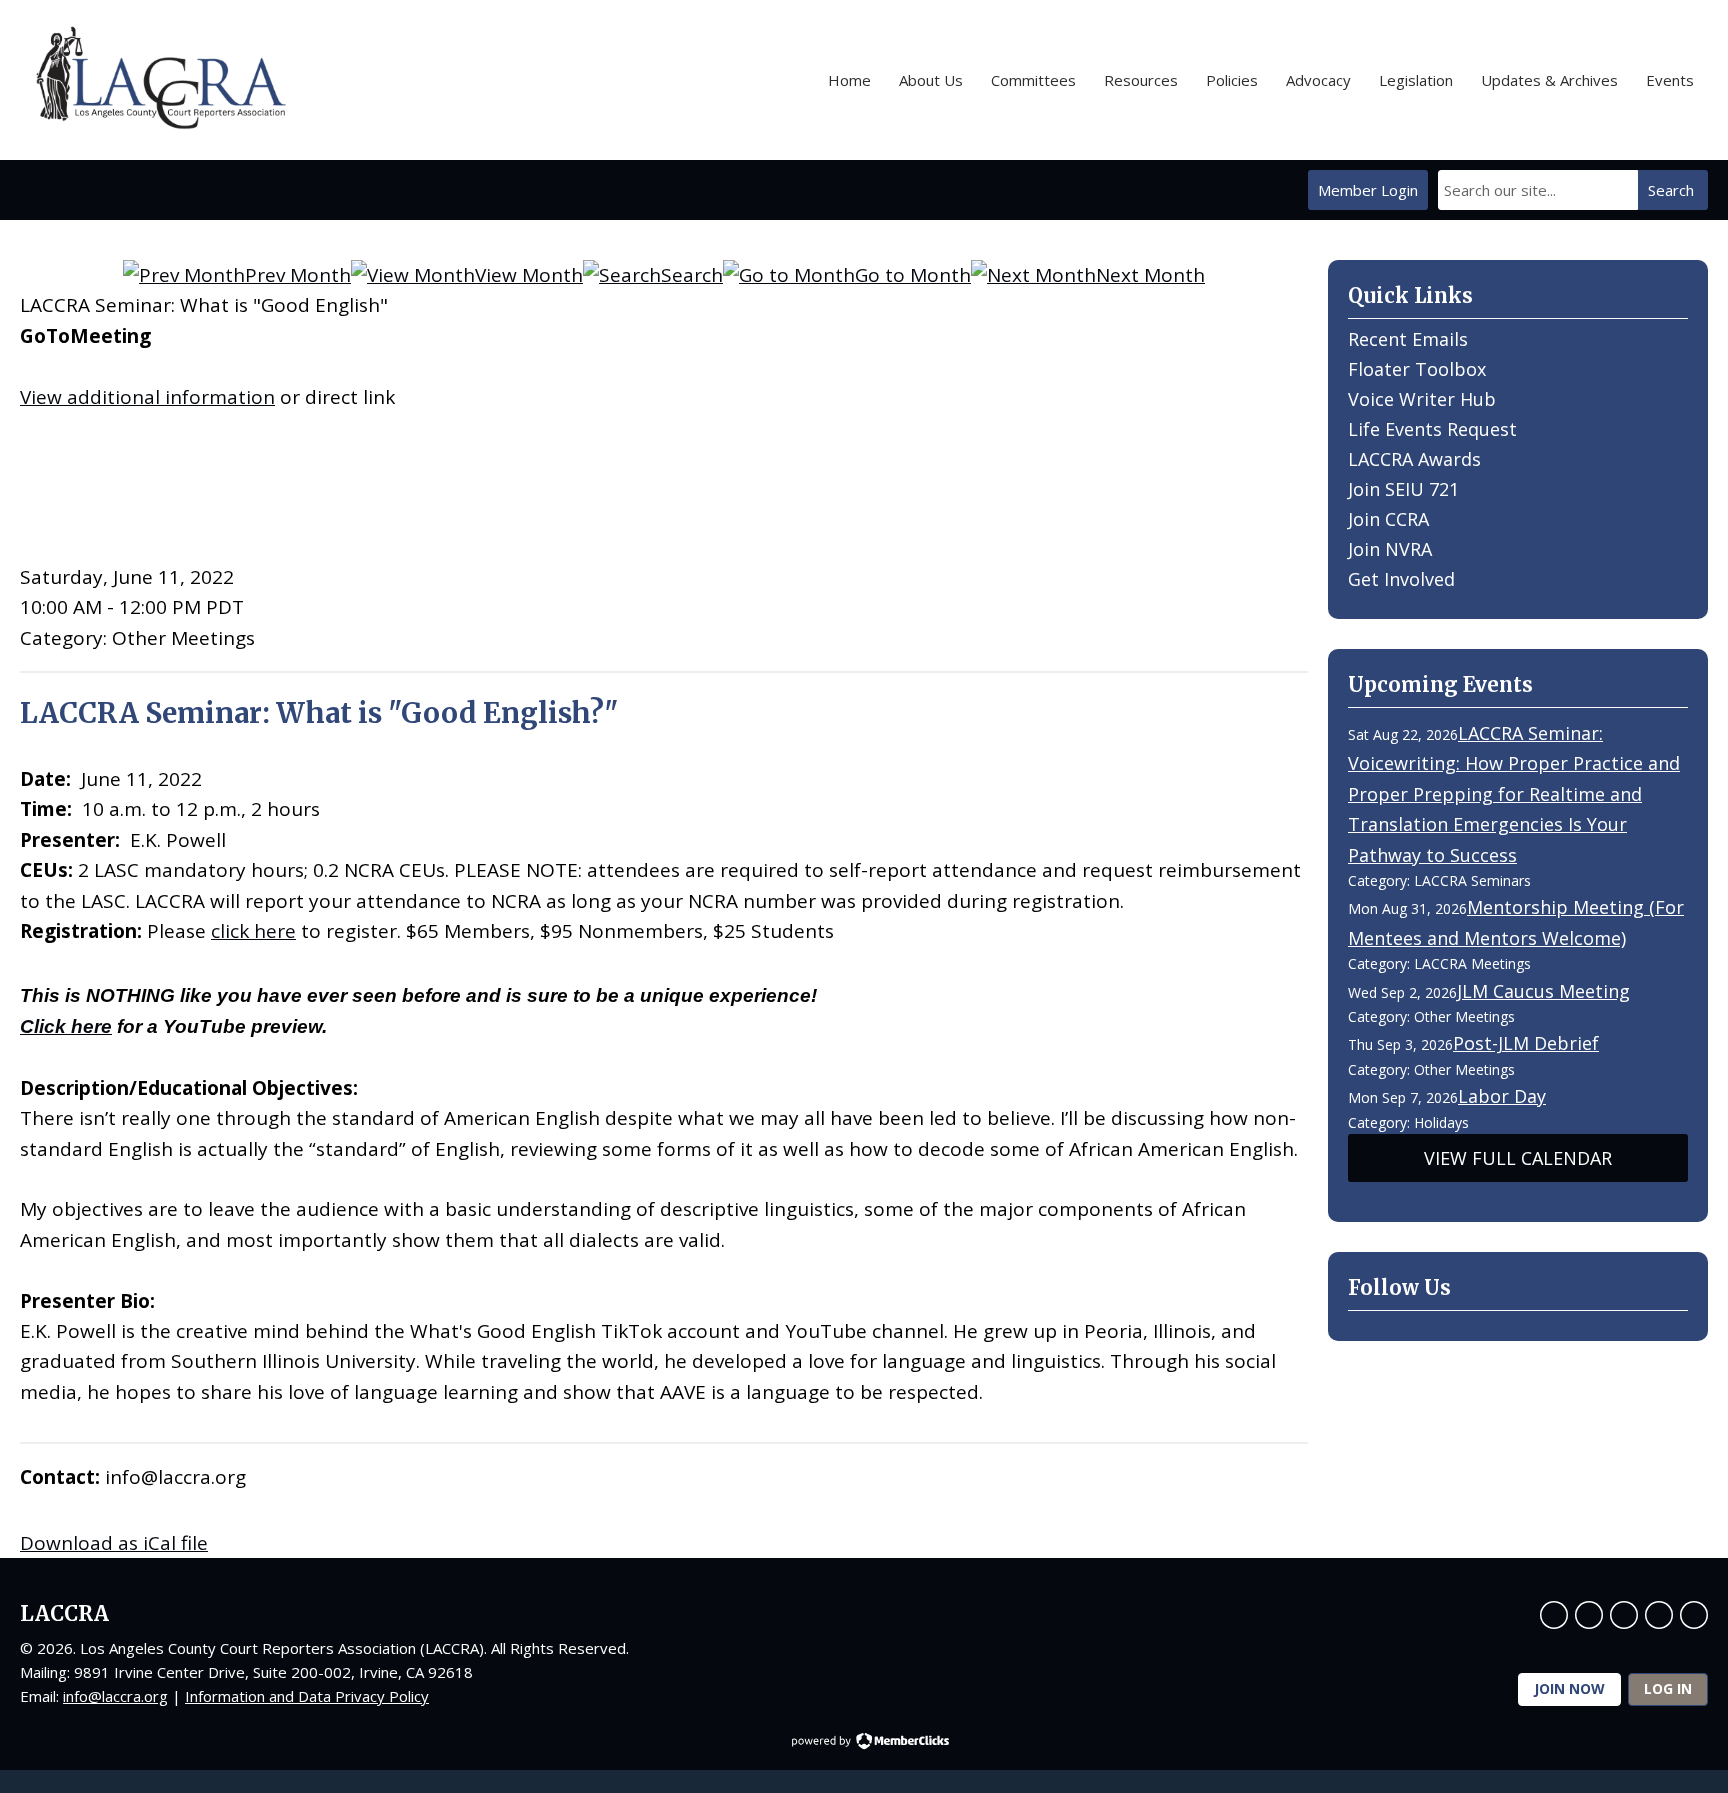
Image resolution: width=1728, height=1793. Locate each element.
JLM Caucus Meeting (1543, 991)
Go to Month (913, 275)
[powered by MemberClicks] (864, 1743)
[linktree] (1694, 1615)
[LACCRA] (159, 80)
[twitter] (1589, 1615)
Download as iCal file (114, 1543)
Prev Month (298, 275)
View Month (529, 275)
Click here (66, 1026)
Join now (1569, 1688)
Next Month (1150, 275)
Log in (1668, 1688)
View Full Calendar (1518, 1158)
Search (1671, 190)
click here (253, 931)
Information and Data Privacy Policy (307, 1696)
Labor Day (1502, 1096)
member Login (1368, 190)
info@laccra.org (115, 1696)
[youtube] (1624, 1615)
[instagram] (1659, 1615)
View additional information (147, 397)
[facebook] (1554, 1615)
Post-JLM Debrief (1526, 1043)
